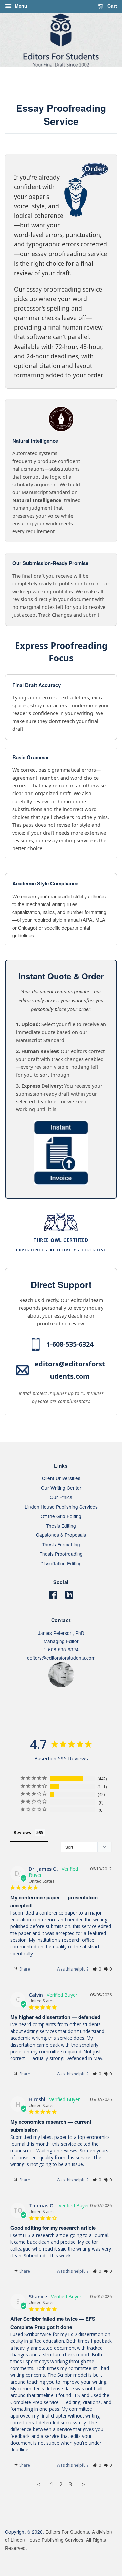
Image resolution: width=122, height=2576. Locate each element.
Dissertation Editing (61, 1563)
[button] (97, 1969)
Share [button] (24, 1969)
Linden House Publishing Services (61, 1507)
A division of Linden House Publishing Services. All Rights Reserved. (59, 2540)
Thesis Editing (61, 1526)
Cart (111, 6)
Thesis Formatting (61, 1544)
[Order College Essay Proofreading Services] (17, 167)
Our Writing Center (61, 1488)
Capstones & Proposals (61, 1535)
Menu (20, 6)
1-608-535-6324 (70, 1344)
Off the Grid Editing (61, 1516)
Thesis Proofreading (61, 1554)
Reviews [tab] (22, 1832)
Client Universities (61, 1478)
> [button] (83, 2484)
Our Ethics (61, 1497)
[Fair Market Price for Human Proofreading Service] (61, 1183)
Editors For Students (67, 2532)
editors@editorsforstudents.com (70, 1370)
